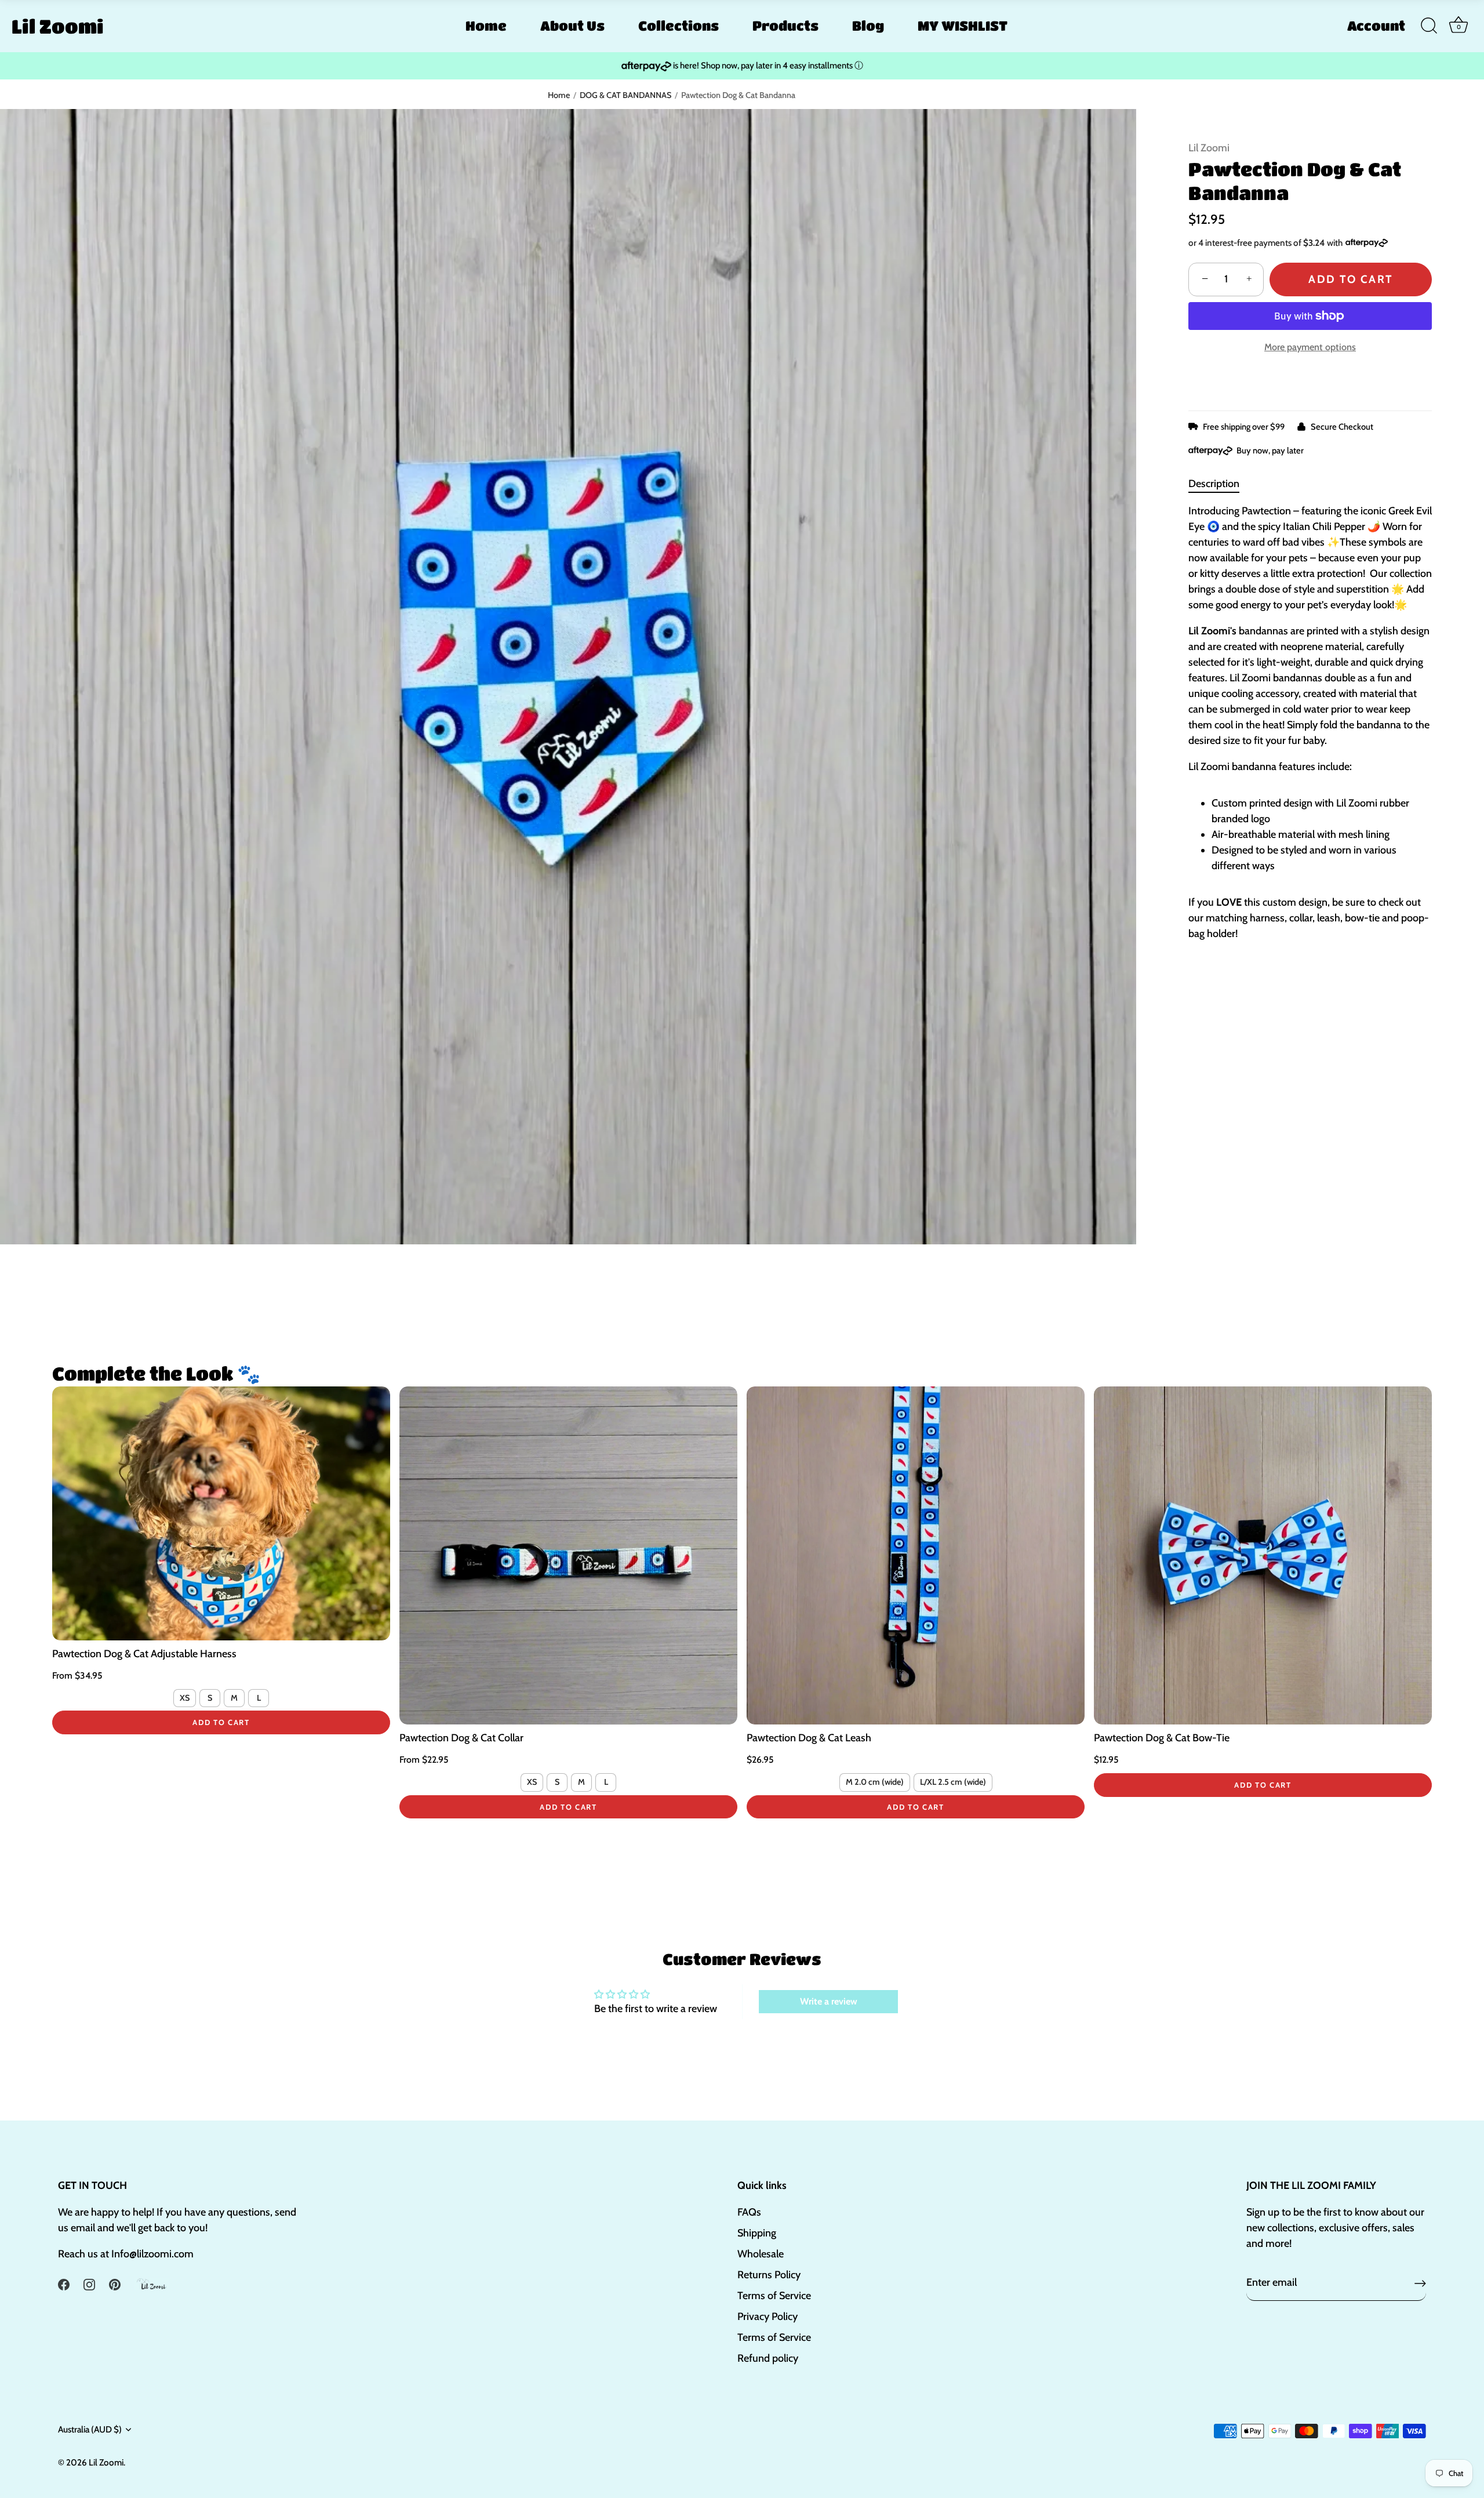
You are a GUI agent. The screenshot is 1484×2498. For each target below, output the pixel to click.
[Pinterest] (115, 2283)
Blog (868, 26)
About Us (572, 26)
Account (1376, 26)
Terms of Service (774, 2296)
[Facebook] (64, 2283)
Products (785, 26)
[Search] (1429, 26)
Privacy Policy (768, 2317)
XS (185, 1698)
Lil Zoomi (58, 26)
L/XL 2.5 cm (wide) (953, 1782)
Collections (679, 26)
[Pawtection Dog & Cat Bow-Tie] (1263, 1555)
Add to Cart (1350, 279)
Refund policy (768, 2358)
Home (486, 26)
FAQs (749, 2212)
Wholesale (761, 2254)
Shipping (757, 2233)
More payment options (1310, 347)
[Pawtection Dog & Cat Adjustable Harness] (221, 1513)
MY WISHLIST (963, 26)
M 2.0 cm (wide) (875, 1782)
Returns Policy (769, 2275)
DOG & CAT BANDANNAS (625, 95)
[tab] (1220, 484)
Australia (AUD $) (90, 2429)
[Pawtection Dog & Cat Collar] (568, 1555)
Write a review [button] (829, 2001)
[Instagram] (89, 2283)
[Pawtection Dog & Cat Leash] (916, 1555)
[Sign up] (1420, 2283)
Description (1214, 484)
